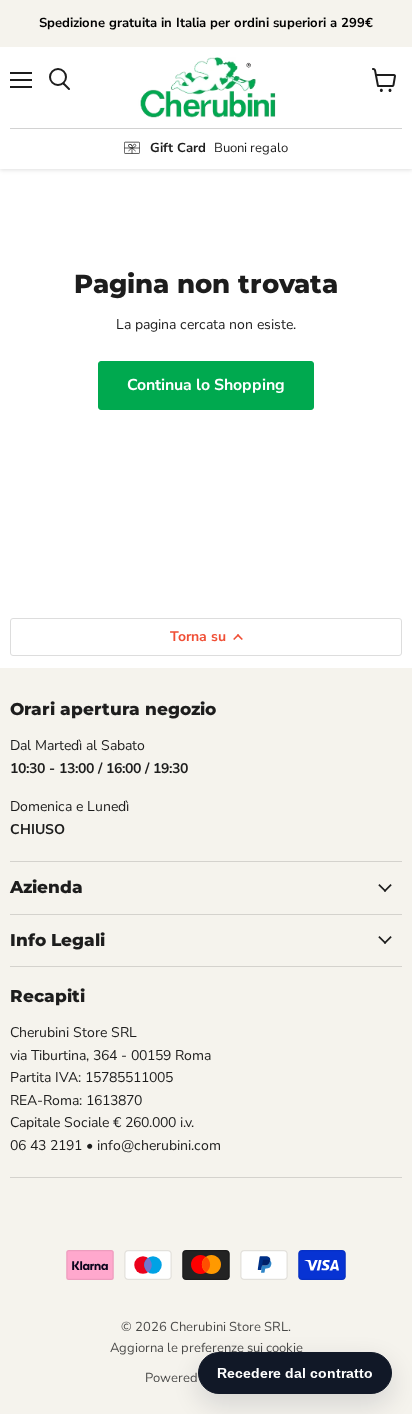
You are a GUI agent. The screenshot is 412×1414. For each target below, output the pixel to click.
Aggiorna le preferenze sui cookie (206, 1348)
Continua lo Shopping (206, 385)
